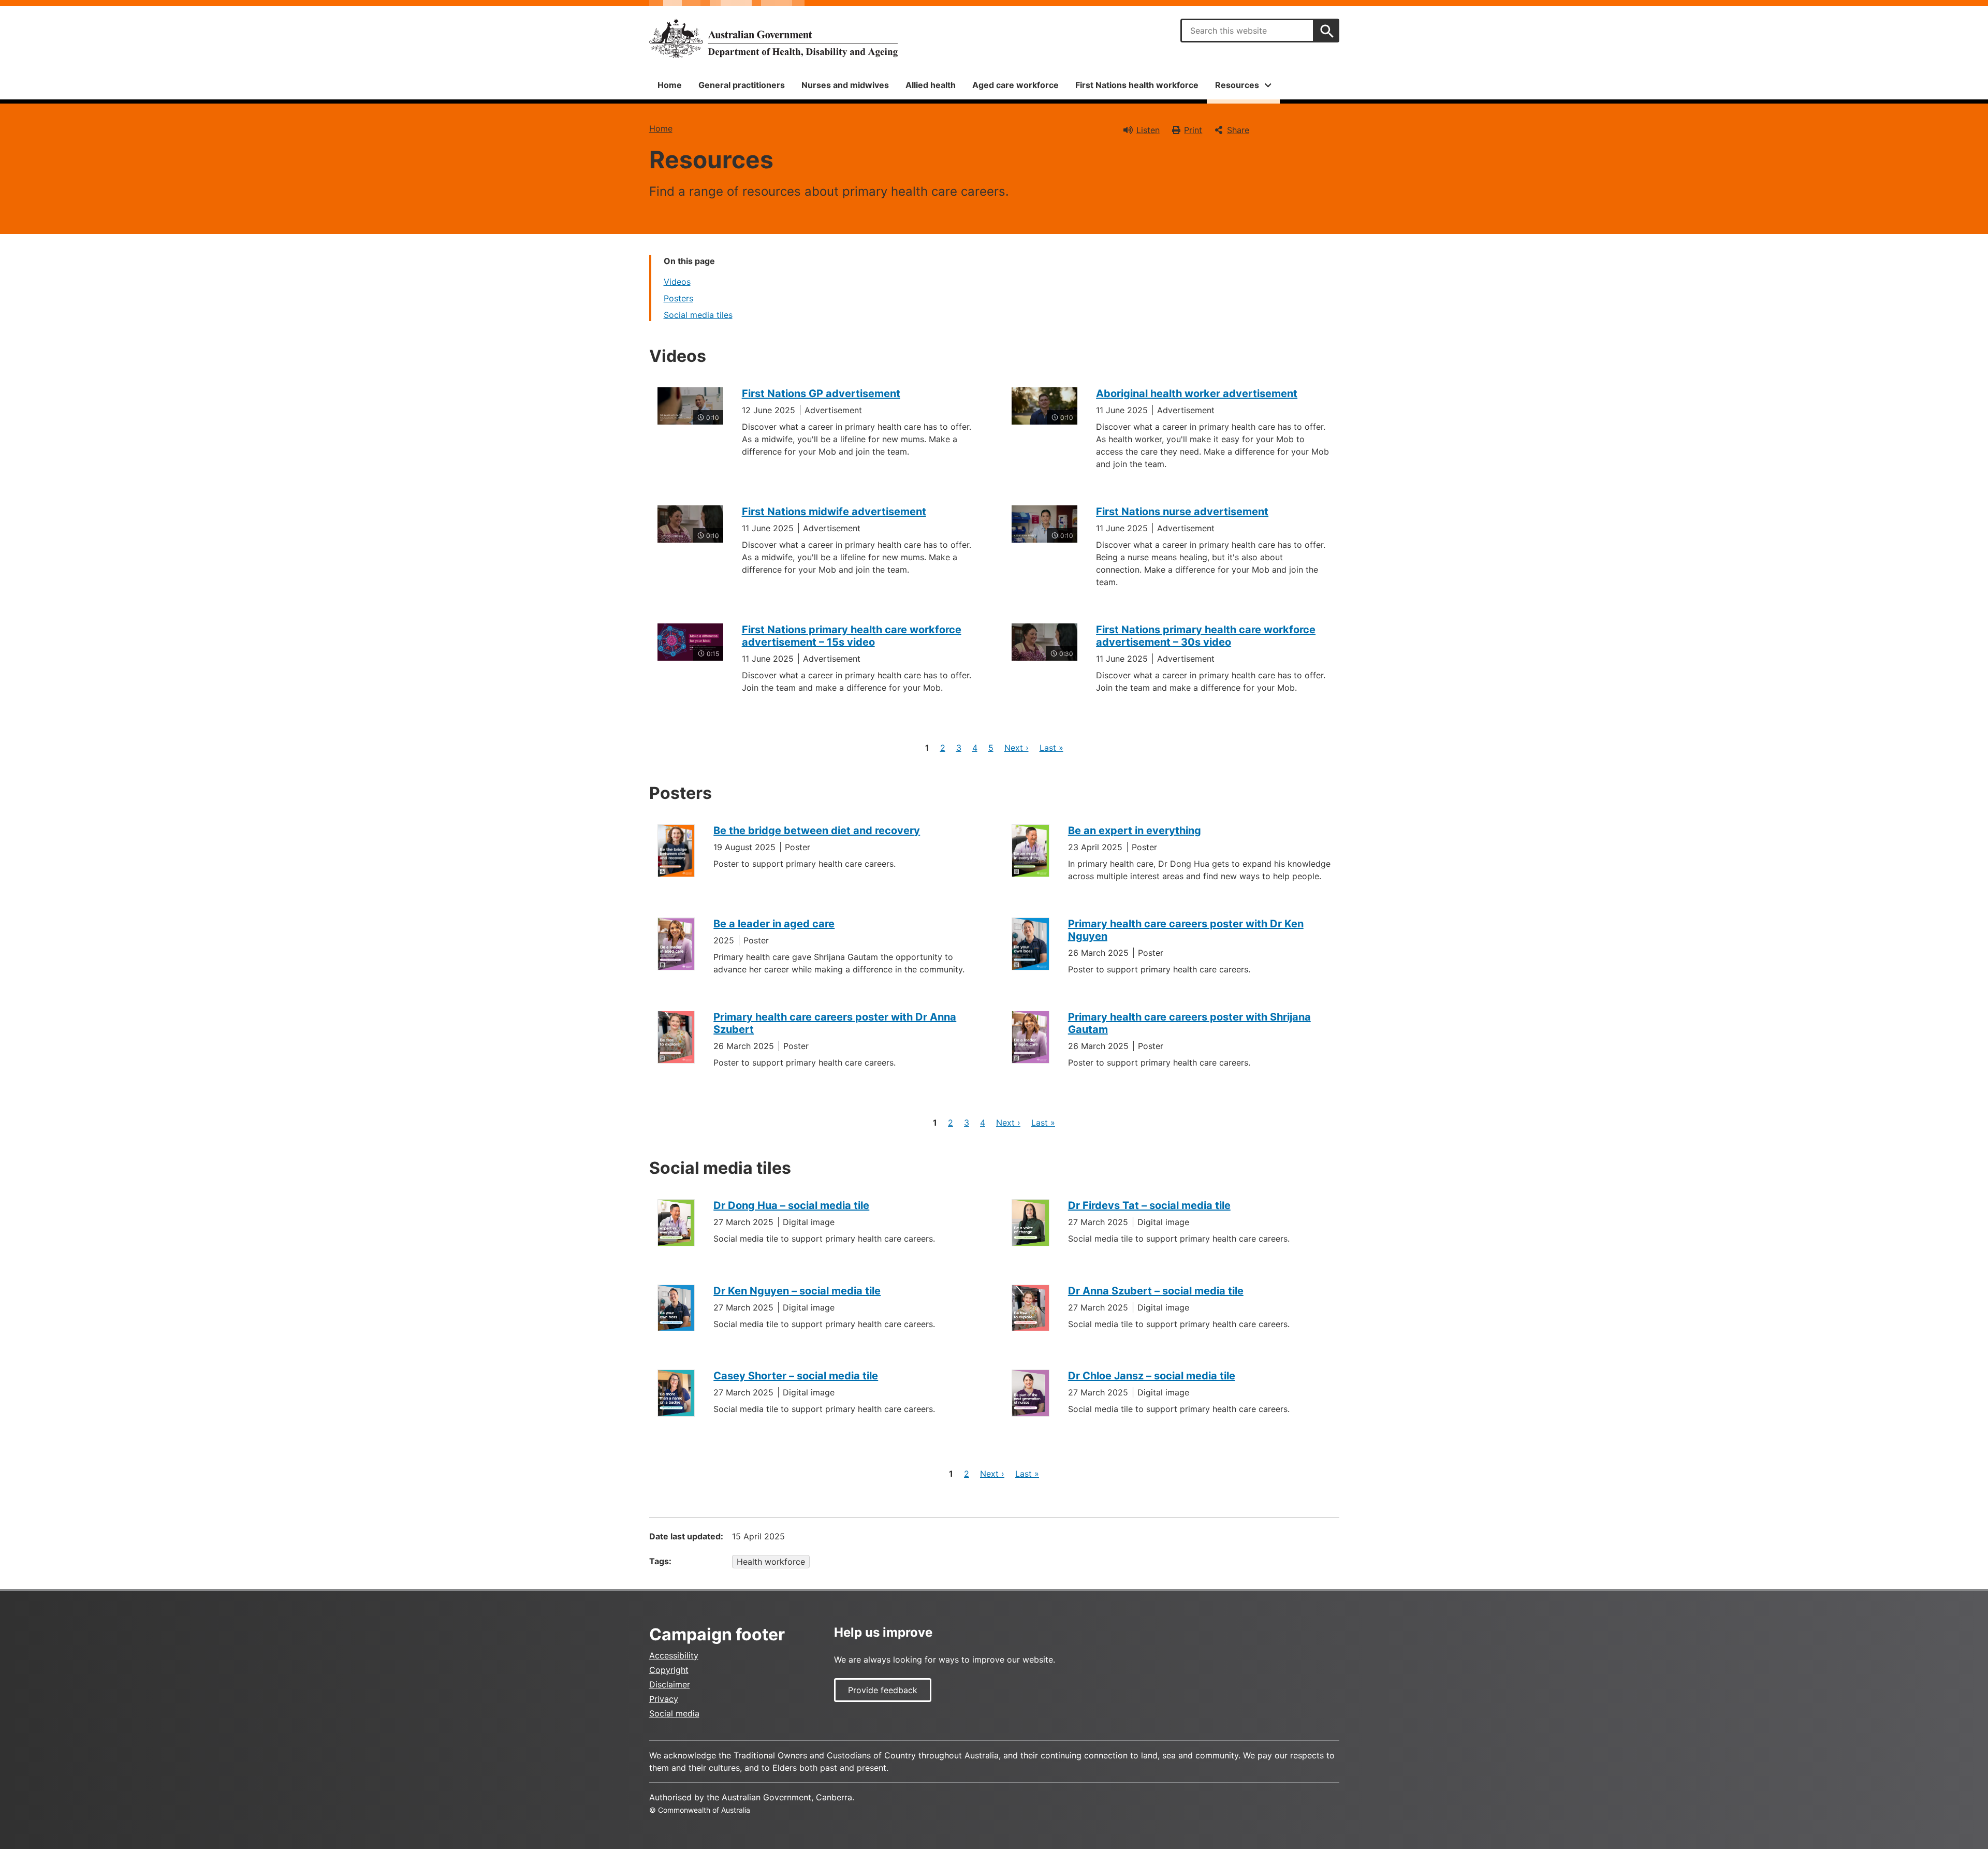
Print (1193, 130)
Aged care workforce (1015, 85)
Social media (674, 1713)
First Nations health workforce (1137, 85)
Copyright (669, 1670)
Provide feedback (883, 1690)
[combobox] (1247, 31)
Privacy (664, 1699)
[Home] (773, 38)
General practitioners (742, 85)
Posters (678, 298)
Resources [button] (1237, 85)
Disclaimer (670, 1684)
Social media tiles (698, 315)
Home (670, 85)
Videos (677, 282)
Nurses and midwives (845, 85)
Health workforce (771, 1562)
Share (1238, 130)
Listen (1148, 130)
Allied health (931, 85)
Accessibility (674, 1655)
